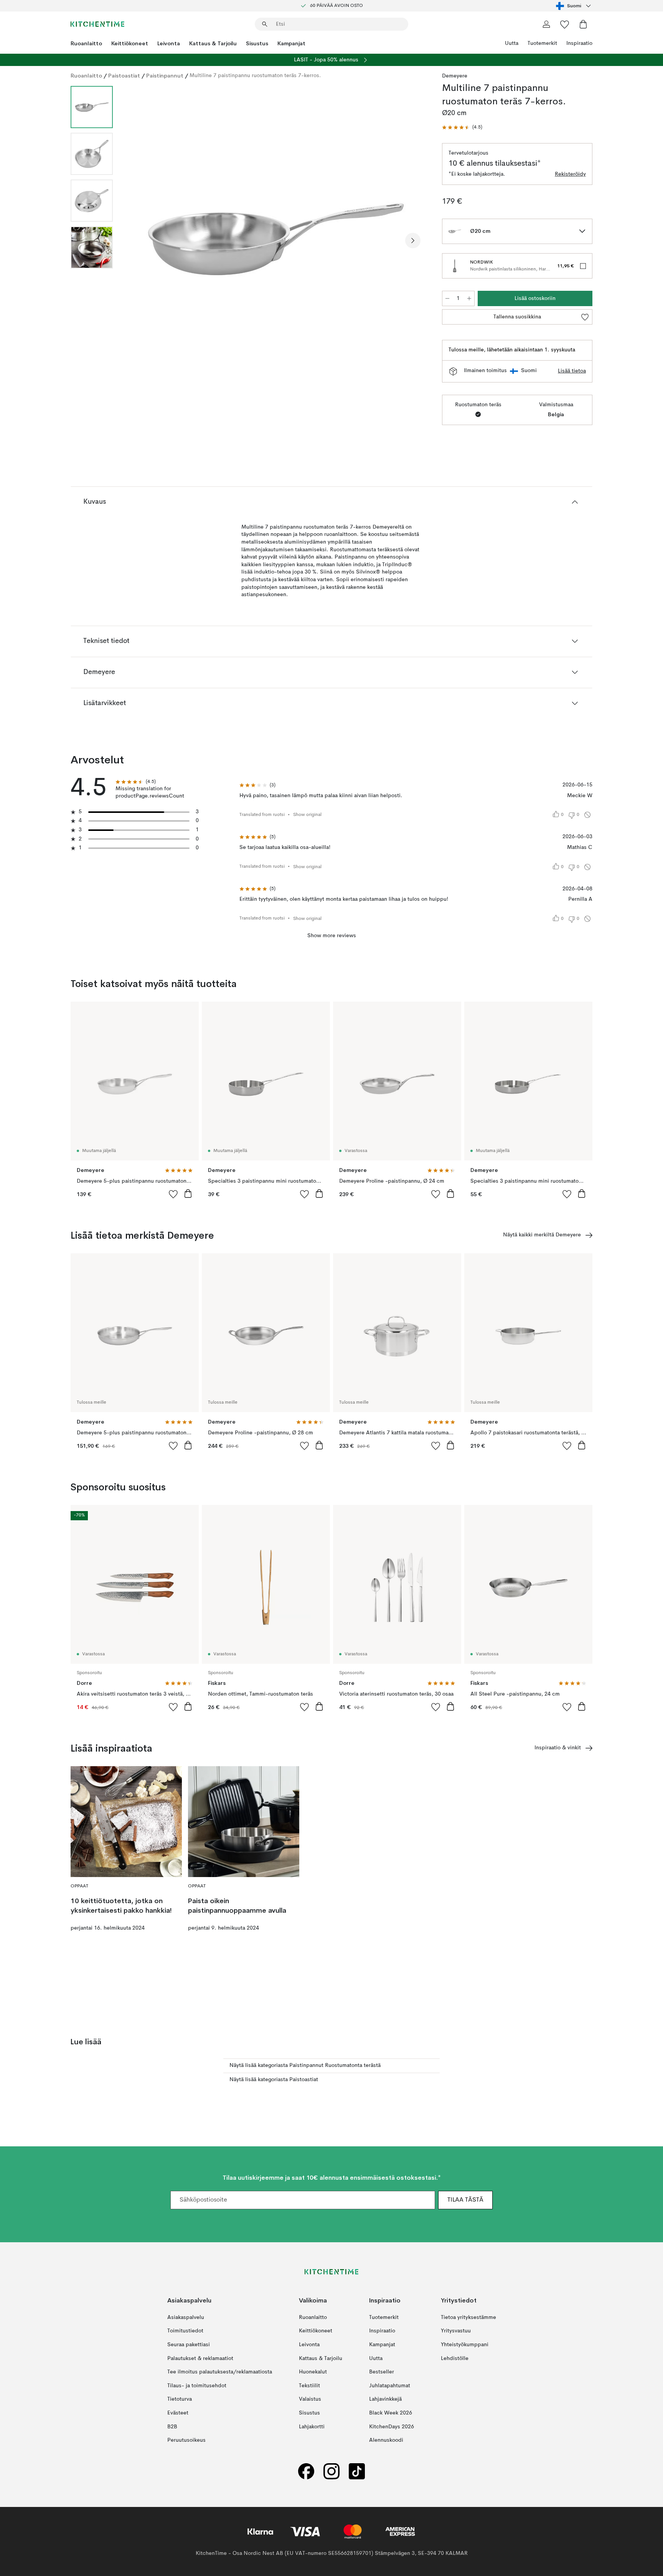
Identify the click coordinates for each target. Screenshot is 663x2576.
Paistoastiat (124, 76)
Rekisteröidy (570, 174)
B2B (172, 2427)
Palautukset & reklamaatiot (200, 2358)
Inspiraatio (579, 43)
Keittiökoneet (130, 43)
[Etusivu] (97, 24)
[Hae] (265, 24)
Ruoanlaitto (86, 43)
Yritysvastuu (456, 2331)
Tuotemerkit (542, 43)
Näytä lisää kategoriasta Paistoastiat (274, 2080)
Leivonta (169, 43)
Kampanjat (291, 43)
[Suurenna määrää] (469, 298)
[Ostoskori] (583, 24)
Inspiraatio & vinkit (558, 1748)
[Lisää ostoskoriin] (188, 1193)
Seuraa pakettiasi (189, 2345)
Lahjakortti (312, 2427)
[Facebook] (306, 2471)
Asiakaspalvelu (186, 2317)
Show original (307, 815)
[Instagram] (331, 2471)
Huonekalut (313, 2372)
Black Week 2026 (391, 2413)
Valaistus (310, 2400)
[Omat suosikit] (565, 24)
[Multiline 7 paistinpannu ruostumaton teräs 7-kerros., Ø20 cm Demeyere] (276, 239)
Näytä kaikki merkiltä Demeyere (542, 1235)
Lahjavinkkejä (385, 2400)
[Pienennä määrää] (447, 298)
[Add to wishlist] (173, 1194)
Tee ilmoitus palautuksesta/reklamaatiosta (220, 2372)
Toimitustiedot (185, 2331)
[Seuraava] (413, 241)
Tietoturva (180, 2400)
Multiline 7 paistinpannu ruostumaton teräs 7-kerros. (255, 76)
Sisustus (257, 43)
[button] (462, 128)
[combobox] (574, 6)
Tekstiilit (309, 2386)
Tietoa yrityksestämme (468, 2317)
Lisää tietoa (572, 371)
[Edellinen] (139, 241)
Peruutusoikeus (186, 2440)
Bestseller (382, 2372)
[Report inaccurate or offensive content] (587, 815)
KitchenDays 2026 (392, 2427)
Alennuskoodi (386, 2440)
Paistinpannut (165, 76)
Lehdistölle (455, 2358)
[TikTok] (357, 2471)
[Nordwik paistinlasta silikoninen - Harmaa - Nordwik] (455, 266)
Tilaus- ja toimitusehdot (197, 2386)
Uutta (512, 43)
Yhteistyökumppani (465, 2345)
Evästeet (178, 2413)
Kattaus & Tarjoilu (213, 43)
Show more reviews (332, 936)
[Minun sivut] (546, 24)
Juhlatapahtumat (390, 2386)
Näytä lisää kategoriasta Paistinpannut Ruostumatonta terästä (305, 2065)
